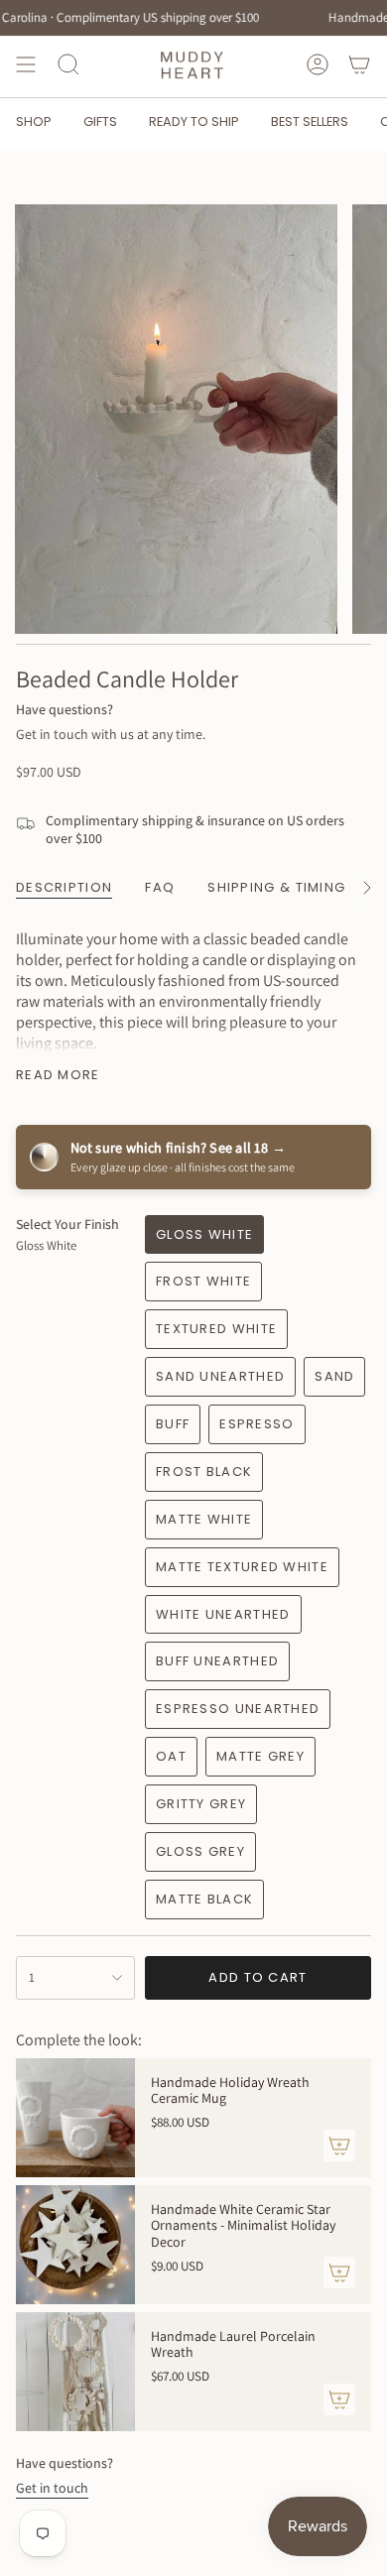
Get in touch (52, 2488)
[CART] (359, 64)
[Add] (339, 2146)
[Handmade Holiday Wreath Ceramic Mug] (75, 2118)
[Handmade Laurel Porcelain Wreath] (75, 2372)
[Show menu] (26, 64)
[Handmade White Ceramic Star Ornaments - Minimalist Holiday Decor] (75, 2245)
